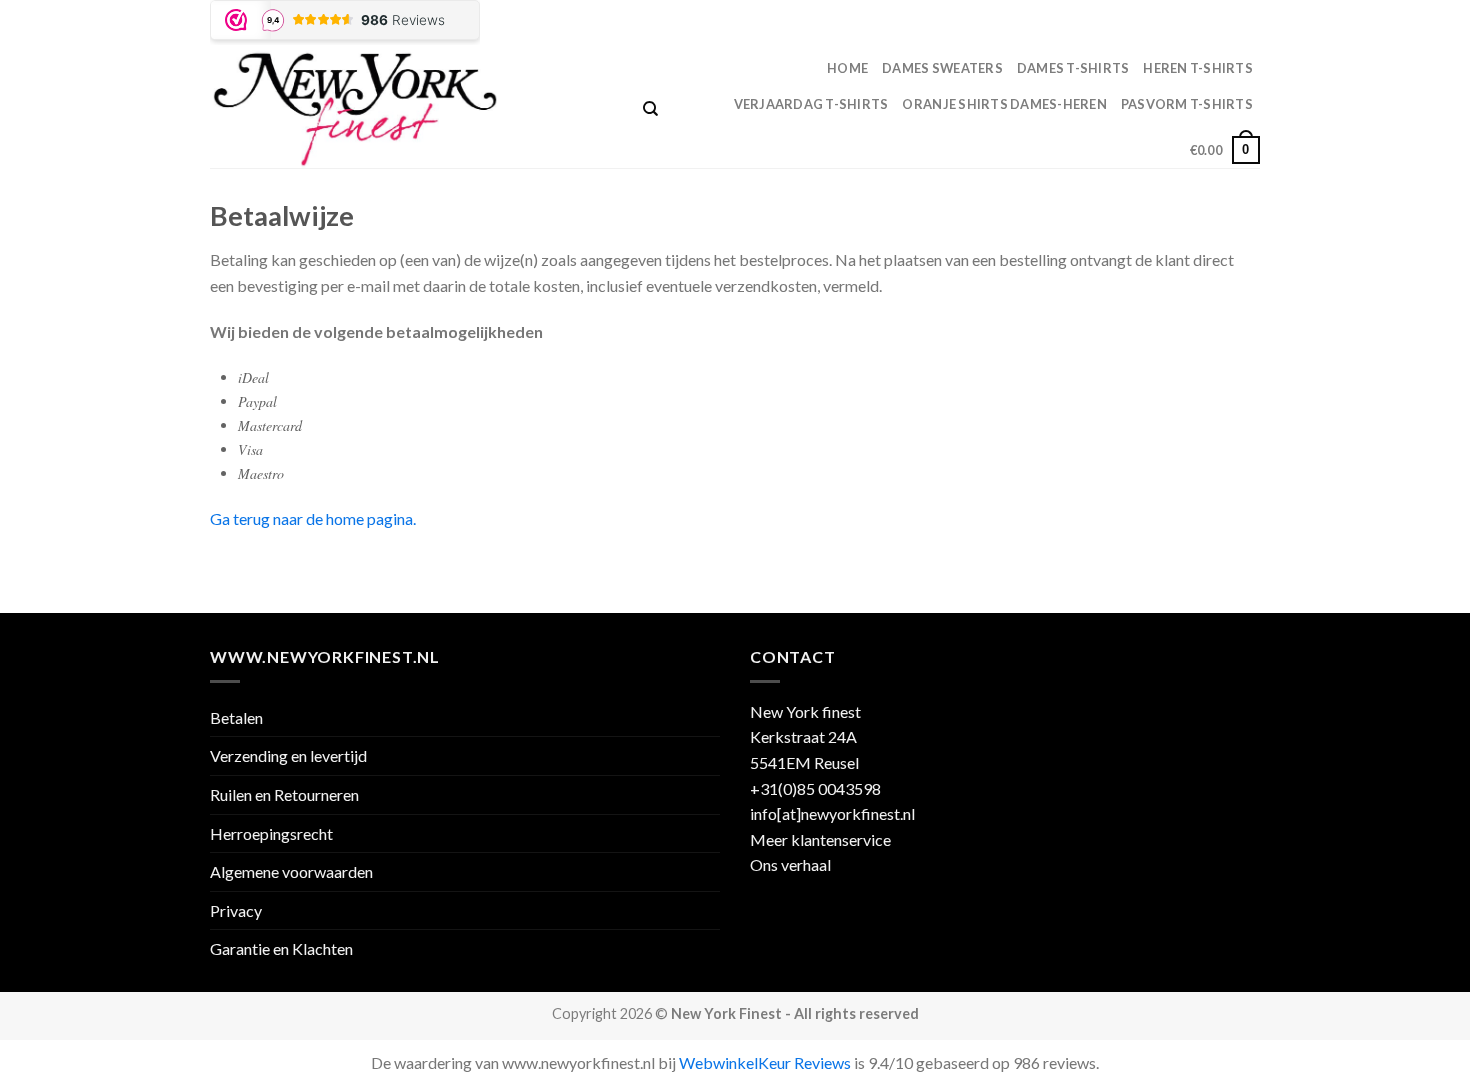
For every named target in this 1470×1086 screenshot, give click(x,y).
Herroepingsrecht (271, 833)
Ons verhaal (790, 864)
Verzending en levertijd (288, 755)
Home (847, 68)
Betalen (236, 717)
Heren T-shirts (1198, 68)
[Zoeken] (650, 109)
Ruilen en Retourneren (284, 794)
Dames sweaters (942, 68)
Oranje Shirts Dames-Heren (1004, 104)
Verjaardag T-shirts (811, 104)
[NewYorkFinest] (411, 109)
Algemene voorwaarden (291, 871)
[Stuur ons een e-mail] (1250, 25)
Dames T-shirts (1073, 68)
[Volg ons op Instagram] (1231, 25)
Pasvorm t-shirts (1187, 104)
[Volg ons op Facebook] (1212, 25)
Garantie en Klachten (281, 948)
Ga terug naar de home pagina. (313, 518)
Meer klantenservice (820, 839)
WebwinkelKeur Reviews (765, 1062)
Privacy (236, 910)
